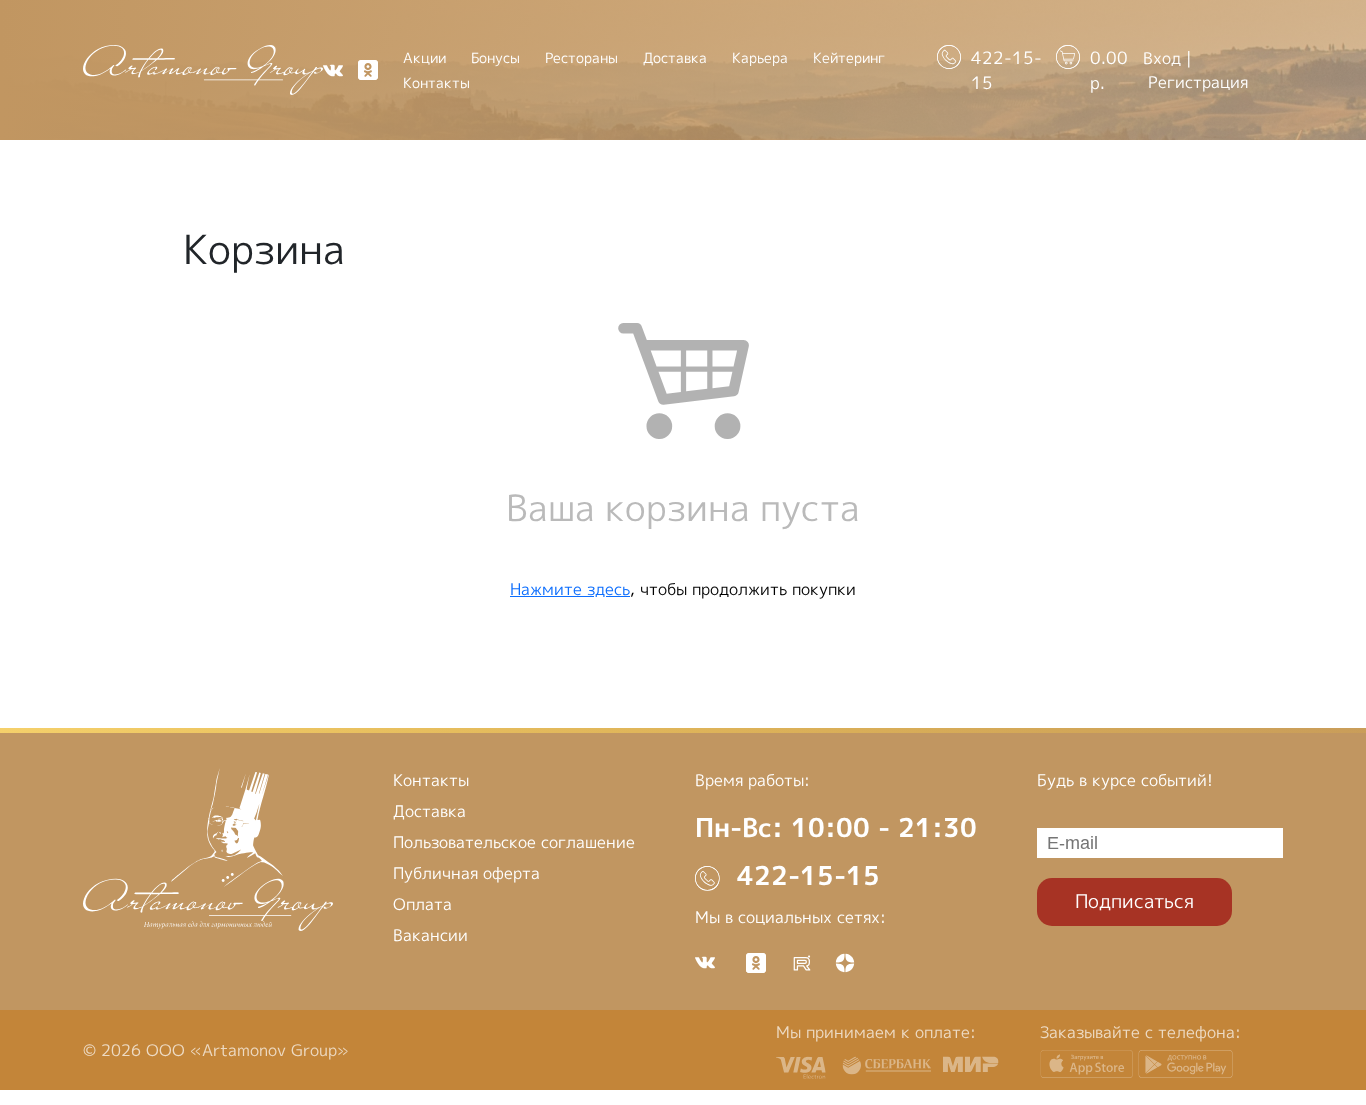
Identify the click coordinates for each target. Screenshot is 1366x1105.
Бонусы (495, 58)
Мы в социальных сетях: (790, 917)
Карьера (760, 58)
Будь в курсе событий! (1125, 780)
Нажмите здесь (570, 589)
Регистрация (1198, 82)
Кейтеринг (849, 58)
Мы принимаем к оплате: (876, 1032)
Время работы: (752, 780)
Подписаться (1134, 900)
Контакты (436, 83)
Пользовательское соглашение (514, 842)
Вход (1162, 58)
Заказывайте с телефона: (1140, 1032)
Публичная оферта (466, 873)
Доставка (675, 58)
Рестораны (581, 58)
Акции (424, 58)
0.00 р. (1109, 70)
